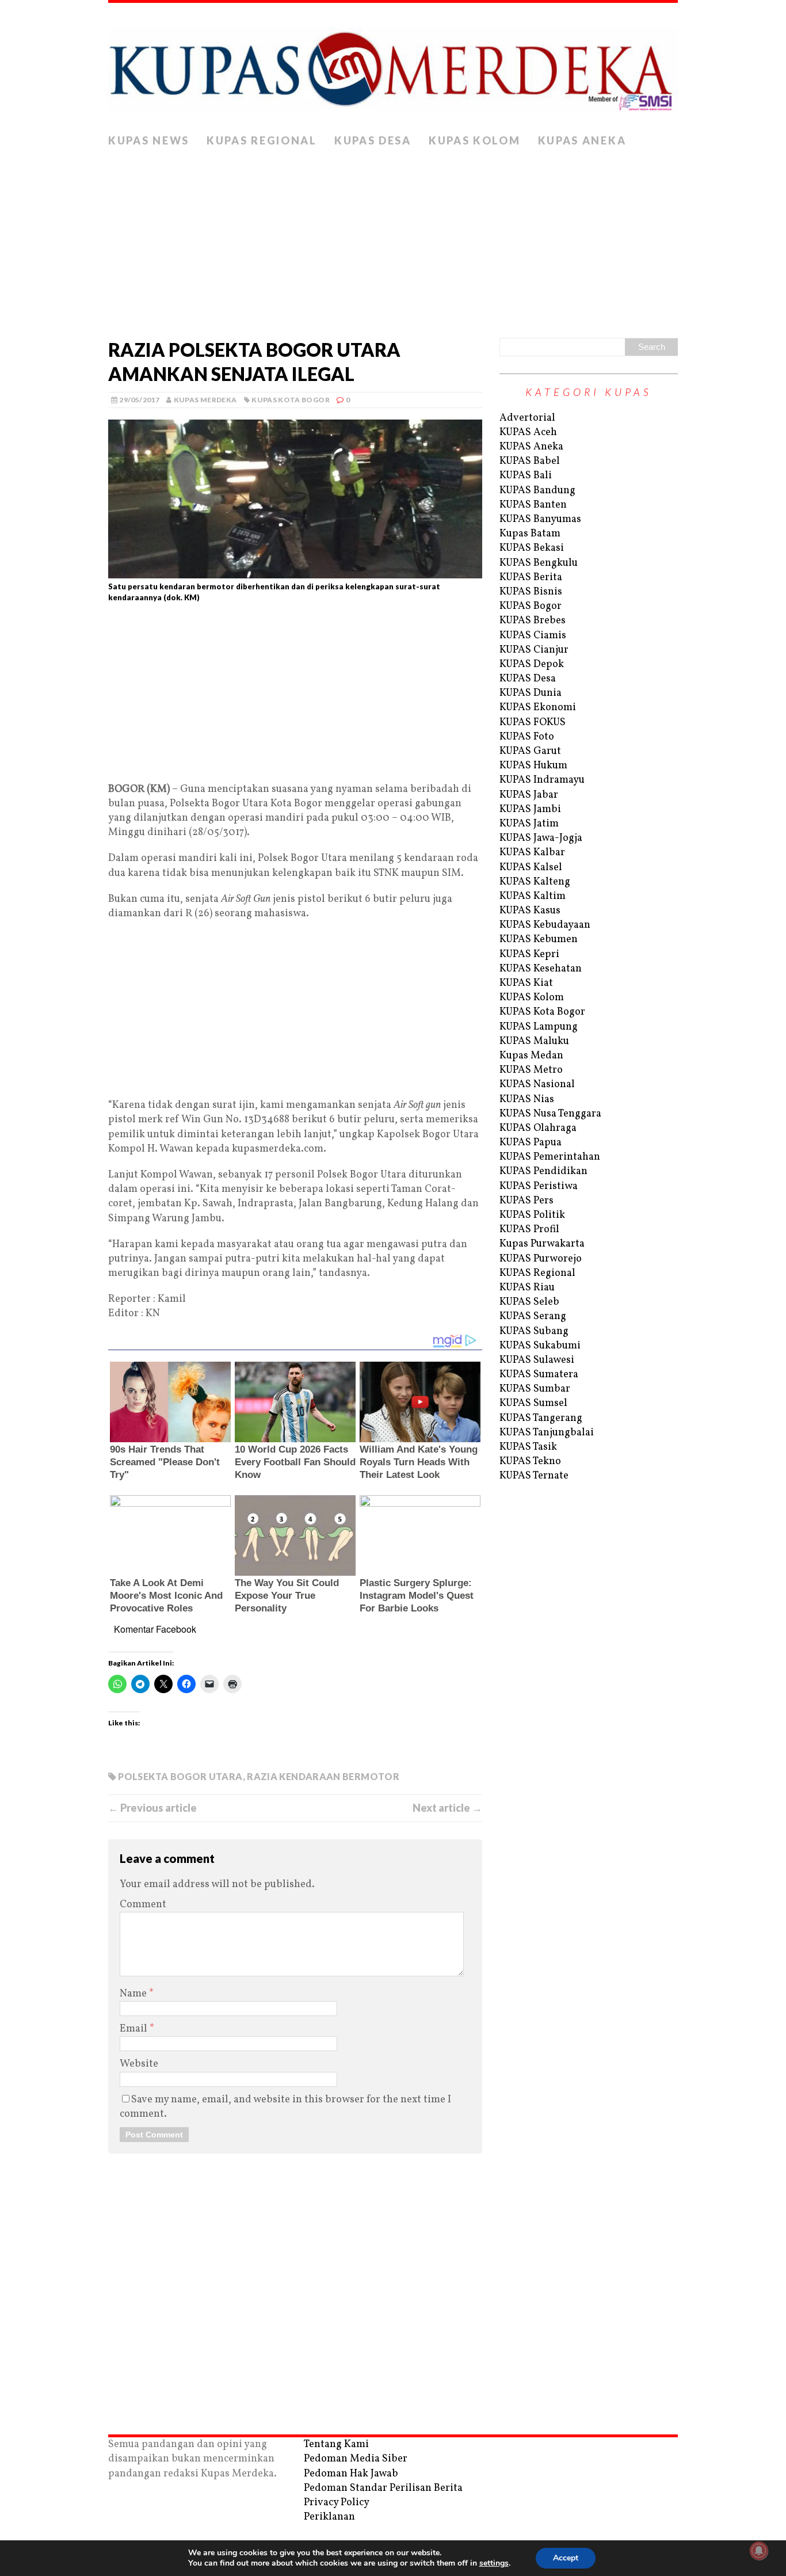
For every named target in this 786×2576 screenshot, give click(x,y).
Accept (566, 2558)
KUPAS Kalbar (532, 853)
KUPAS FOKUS (533, 723)
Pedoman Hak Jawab (351, 2474)
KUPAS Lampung (539, 1027)
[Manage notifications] (759, 2551)
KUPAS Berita (531, 578)
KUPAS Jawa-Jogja (541, 838)
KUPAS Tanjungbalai (547, 1433)
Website (139, 2064)
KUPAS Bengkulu (539, 563)
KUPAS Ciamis (533, 636)
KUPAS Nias (527, 1100)
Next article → (447, 1808)
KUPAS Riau (527, 1288)
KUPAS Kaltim (533, 896)
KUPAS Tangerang (541, 1418)
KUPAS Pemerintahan (550, 1157)
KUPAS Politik (532, 1215)
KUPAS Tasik (528, 1447)
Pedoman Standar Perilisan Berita (383, 2488)
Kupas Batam (530, 534)
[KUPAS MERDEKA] (393, 66)
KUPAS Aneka (582, 140)
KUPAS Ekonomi (538, 708)
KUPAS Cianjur (534, 650)
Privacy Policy (337, 2503)
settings (494, 2563)
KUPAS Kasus (530, 911)
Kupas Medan (531, 1056)
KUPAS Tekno (530, 1462)
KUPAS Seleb (529, 1302)
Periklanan (329, 2517)
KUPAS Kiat (526, 983)
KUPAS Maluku (534, 1041)
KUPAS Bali (526, 476)
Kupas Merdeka (205, 400)
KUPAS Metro (531, 1070)
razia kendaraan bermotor (323, 1776)
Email (135, 2029)
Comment (143, 1905)
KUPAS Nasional (537, 1085)
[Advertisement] (393, 240)
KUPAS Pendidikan (543, 1171)
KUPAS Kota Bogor (291, 400)
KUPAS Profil (529, 1230)
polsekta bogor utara (180, 1776)
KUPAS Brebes (533, 621)
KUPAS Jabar (529, 795)
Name (134, 1994)
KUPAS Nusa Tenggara (550, 1114)
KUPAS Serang (533, 1316)
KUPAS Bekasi (532, 548)
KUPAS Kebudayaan (545, 925)
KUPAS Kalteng (535, 882)
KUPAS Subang (534, 1331)
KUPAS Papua (531, 1143)
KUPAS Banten (533, 505)
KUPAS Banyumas (540, 519)
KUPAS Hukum (533, 766)
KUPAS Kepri (529, 954)
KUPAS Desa (373, 140)
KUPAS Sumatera (539, 1375)
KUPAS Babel (530, 461)
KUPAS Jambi (530, 809)
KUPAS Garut (530, 751)
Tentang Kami (336, 2444)
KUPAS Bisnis (531, 592)
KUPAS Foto (527, 737)
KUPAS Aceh (528, 432)
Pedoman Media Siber (356, 2459)
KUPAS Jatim (529, 824)
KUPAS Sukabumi (540, 1346)
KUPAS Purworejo (541, 1259)
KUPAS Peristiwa (539, 1186)
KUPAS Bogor (531, 606)
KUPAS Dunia (531, 693)
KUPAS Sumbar (535, 1389)
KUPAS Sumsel (533, 1403)
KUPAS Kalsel (531, 868)
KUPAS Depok (532, 664)
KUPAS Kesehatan (541, 969)
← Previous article (152, 1808)
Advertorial (527, 418)
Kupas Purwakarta (542, 1244)
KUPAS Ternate (534, 1476)
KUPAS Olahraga (538, 1128)
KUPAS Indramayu (542, 780)
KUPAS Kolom (475, 140)
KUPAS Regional (262, 140)
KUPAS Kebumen (539, 940)
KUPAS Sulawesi (537, 1360)
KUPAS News (149, 140)
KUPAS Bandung (537, 491)
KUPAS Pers (526, 1201)
